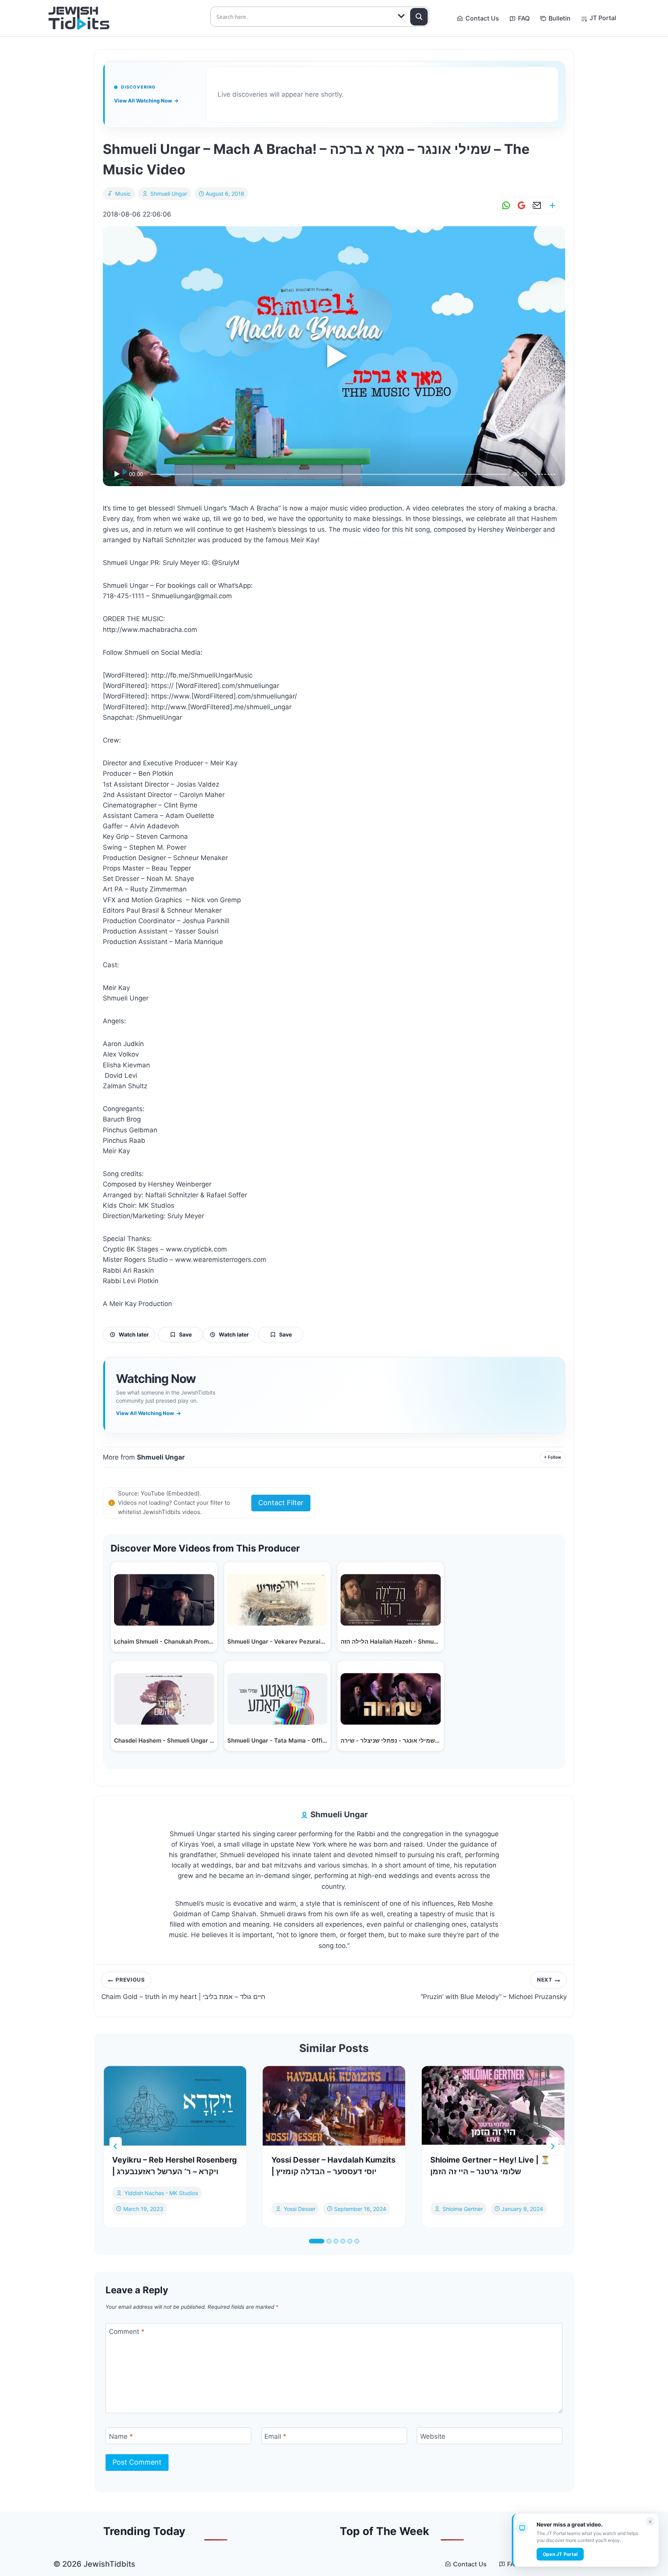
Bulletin (560, 18)
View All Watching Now (146, 101)
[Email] (535, 206)
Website (433, 2436)
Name (121, 2436)
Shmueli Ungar (169, 194)
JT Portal (603, 18)
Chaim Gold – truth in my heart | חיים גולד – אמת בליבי (183, 1989)
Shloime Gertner (463, 2208)
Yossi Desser (300, 2208)
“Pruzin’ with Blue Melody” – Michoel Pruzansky (494, 1989)
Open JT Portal (560, 2554)
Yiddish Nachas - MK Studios (161, 2193)
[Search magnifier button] (419, 17)
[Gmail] (520, 206)
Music (123, 194)
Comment (127, 2332)
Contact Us (482, 18)
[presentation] (175, 2106)
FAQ (524, 18)
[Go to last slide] (116, 2146)
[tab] (317, 2241)
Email (275, 2436)
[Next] (552, 2146)
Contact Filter (281, 1503)
